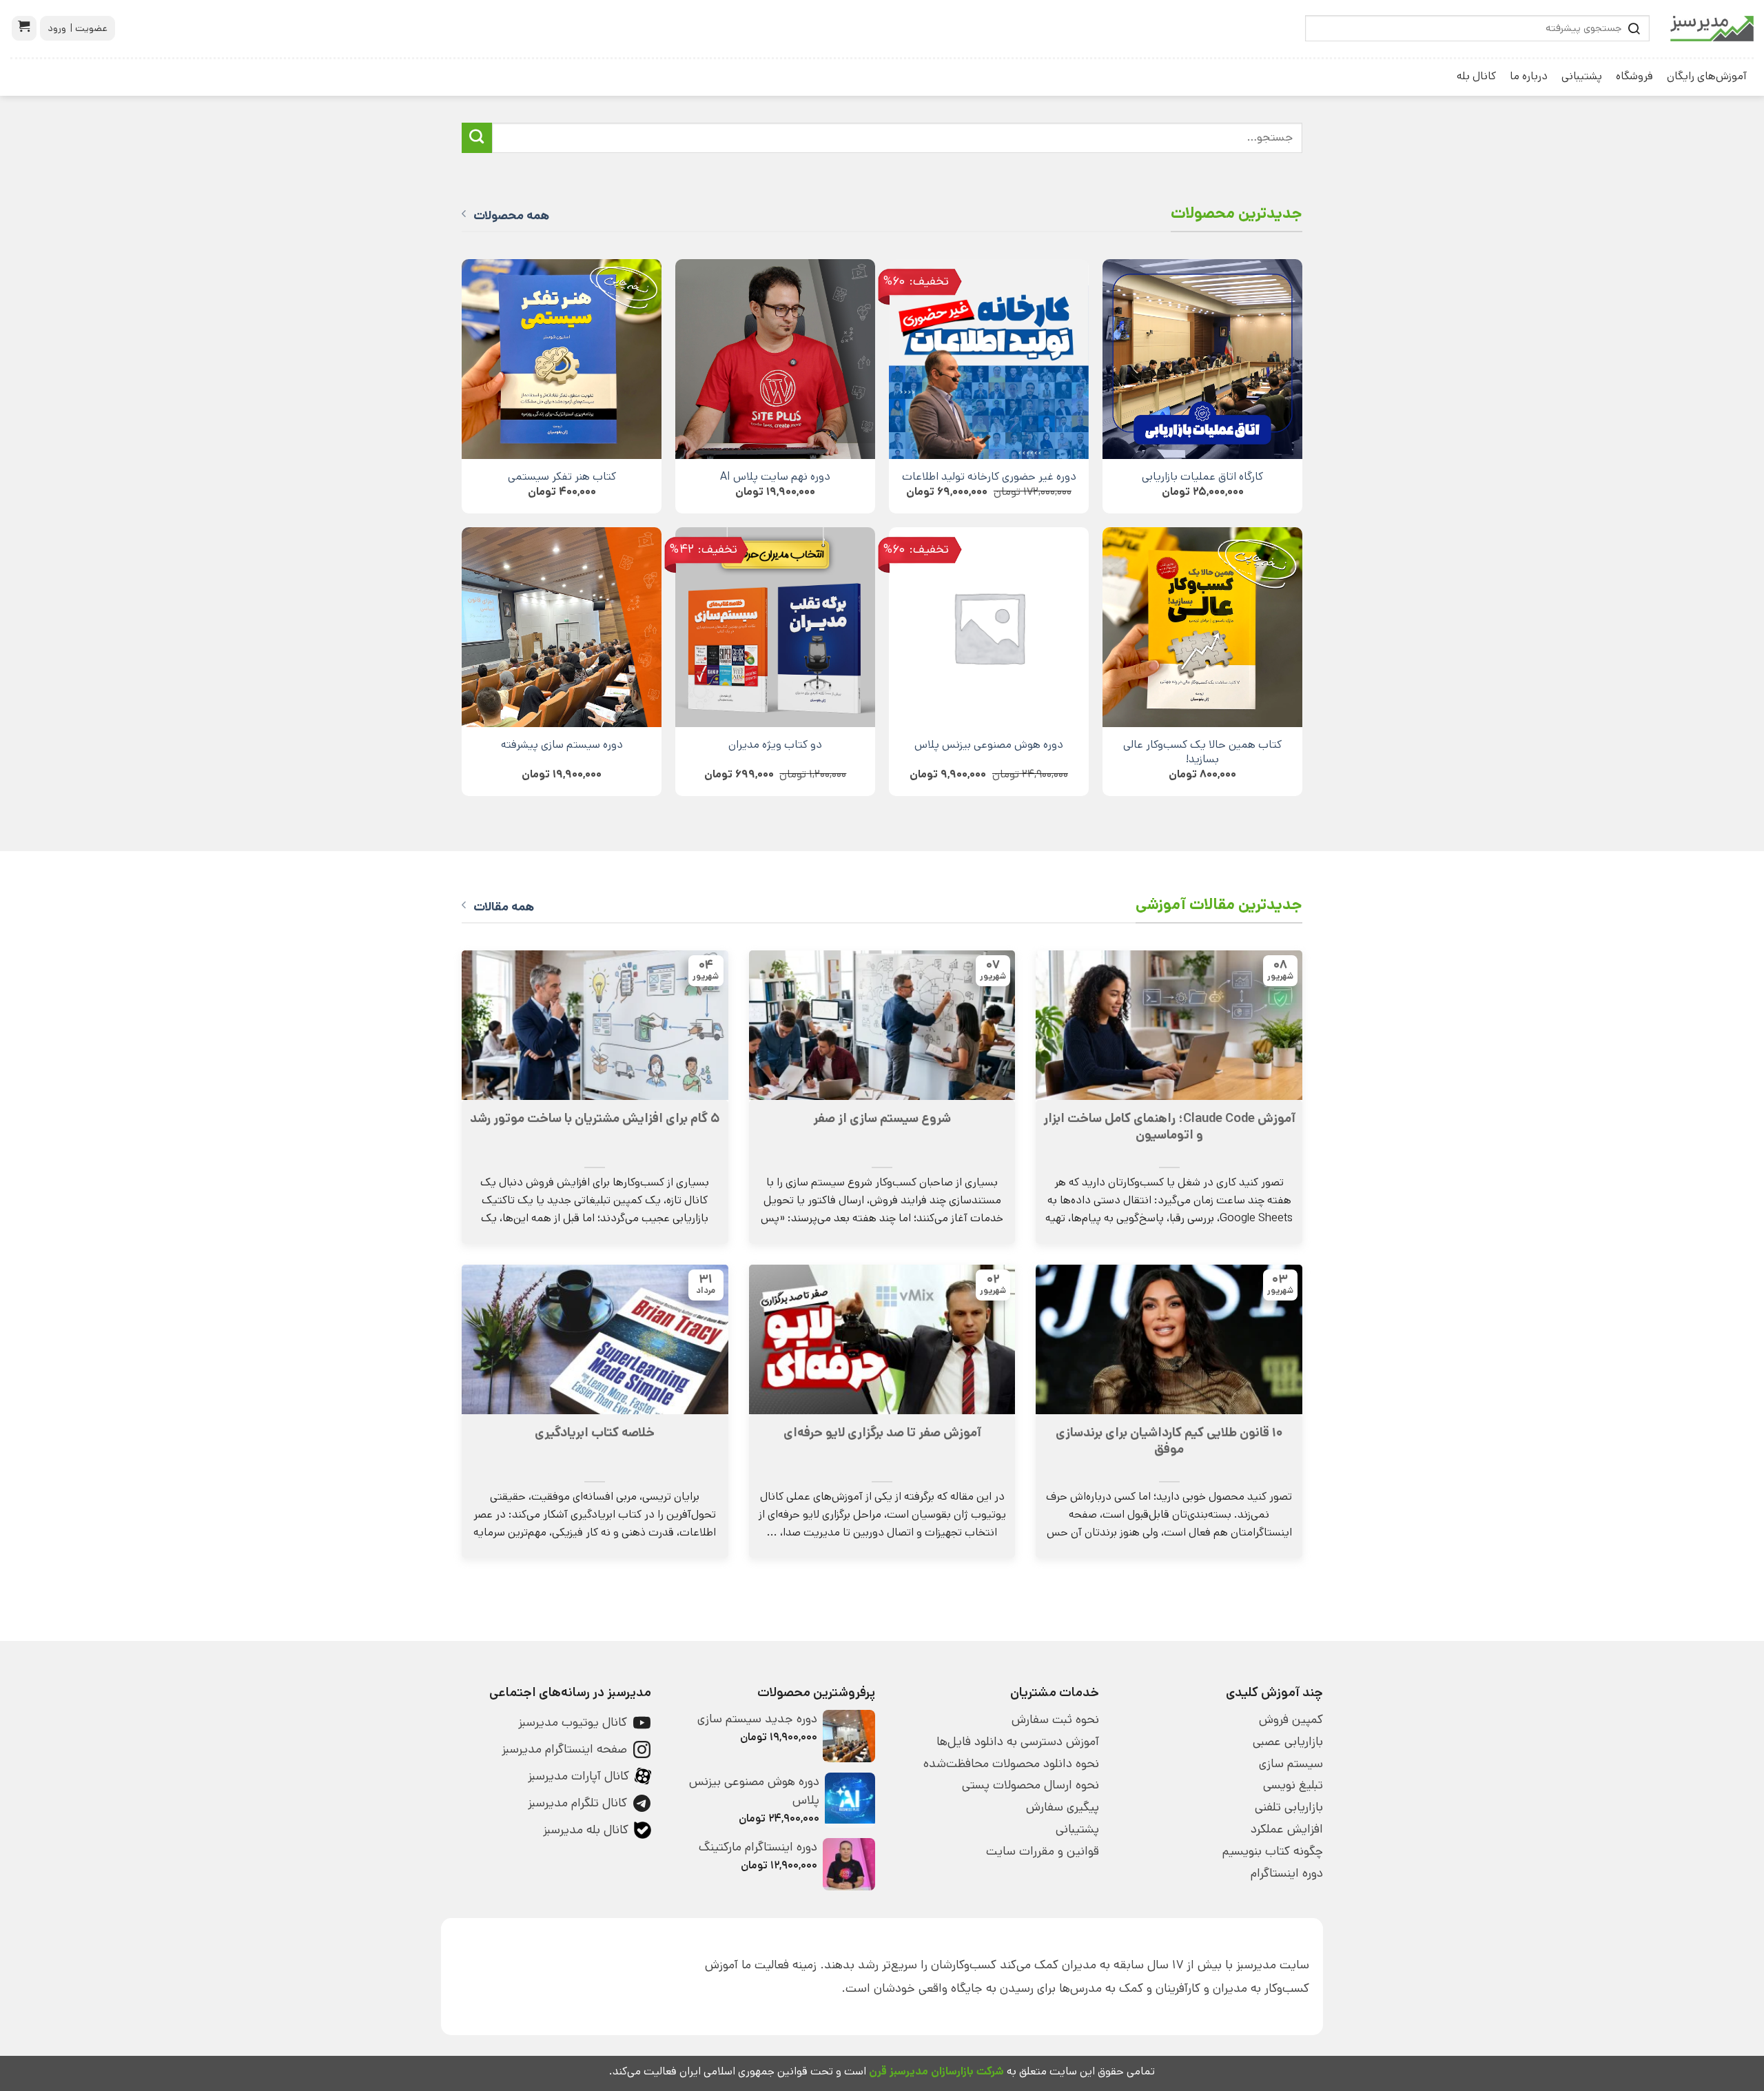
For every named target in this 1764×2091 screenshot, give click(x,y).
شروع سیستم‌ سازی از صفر (882, 1119)
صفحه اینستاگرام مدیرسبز (564, 1749)
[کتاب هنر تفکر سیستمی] (562, 359)
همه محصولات (511, 216)
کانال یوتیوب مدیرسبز (573, 1722)
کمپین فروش (1291, 1720)
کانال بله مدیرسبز (586, 1830)
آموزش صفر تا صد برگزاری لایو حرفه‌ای (882, 1433)
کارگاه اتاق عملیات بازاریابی (1202, 477)
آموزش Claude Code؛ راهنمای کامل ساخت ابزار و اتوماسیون (1169, 1127)
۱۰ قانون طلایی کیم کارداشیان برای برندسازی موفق (1169, 1441)
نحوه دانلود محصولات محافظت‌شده (1011, 1764)
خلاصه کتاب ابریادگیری (595, 1433)
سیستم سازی (1291, 1764)
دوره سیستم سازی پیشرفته (562, 745)
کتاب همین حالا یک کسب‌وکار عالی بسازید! (1202, 752)
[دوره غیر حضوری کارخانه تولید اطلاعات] (989, 359)
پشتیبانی (1582, 76)
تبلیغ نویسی (1293, 1785)
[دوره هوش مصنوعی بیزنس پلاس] (989, 627)
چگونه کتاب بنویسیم (1273, 1851)
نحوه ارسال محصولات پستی (1030, 1785)
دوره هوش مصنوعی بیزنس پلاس (989, 745)
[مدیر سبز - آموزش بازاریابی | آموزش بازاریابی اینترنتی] (1712, 29)
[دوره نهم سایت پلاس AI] (775, 359)
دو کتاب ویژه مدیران (775, 745)
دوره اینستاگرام (1287, 1873)
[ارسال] (477, 138)
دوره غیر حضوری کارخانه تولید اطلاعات (989, 477)
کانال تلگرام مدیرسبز (577, 1803)
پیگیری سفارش (1063, 1807)
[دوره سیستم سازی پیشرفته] (562, 627)
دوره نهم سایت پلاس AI (775, 477)
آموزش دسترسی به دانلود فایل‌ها (1018, 1742)
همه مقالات (504, 907)
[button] (24, 28)
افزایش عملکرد (1287, 1829)
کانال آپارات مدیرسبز (578, 1776)
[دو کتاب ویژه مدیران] (775, 627)
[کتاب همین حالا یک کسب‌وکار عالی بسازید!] (1202, 627)
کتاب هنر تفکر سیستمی (562, 477)
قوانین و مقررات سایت (1043, 1851)
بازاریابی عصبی (1288, 1742)
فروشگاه (1634, 76)
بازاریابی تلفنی (1289, 1807)
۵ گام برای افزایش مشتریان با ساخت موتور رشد (595, 1119)
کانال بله (1476, 76)
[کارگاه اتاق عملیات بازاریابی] (1202, 359)
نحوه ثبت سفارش (1055, 1720)
